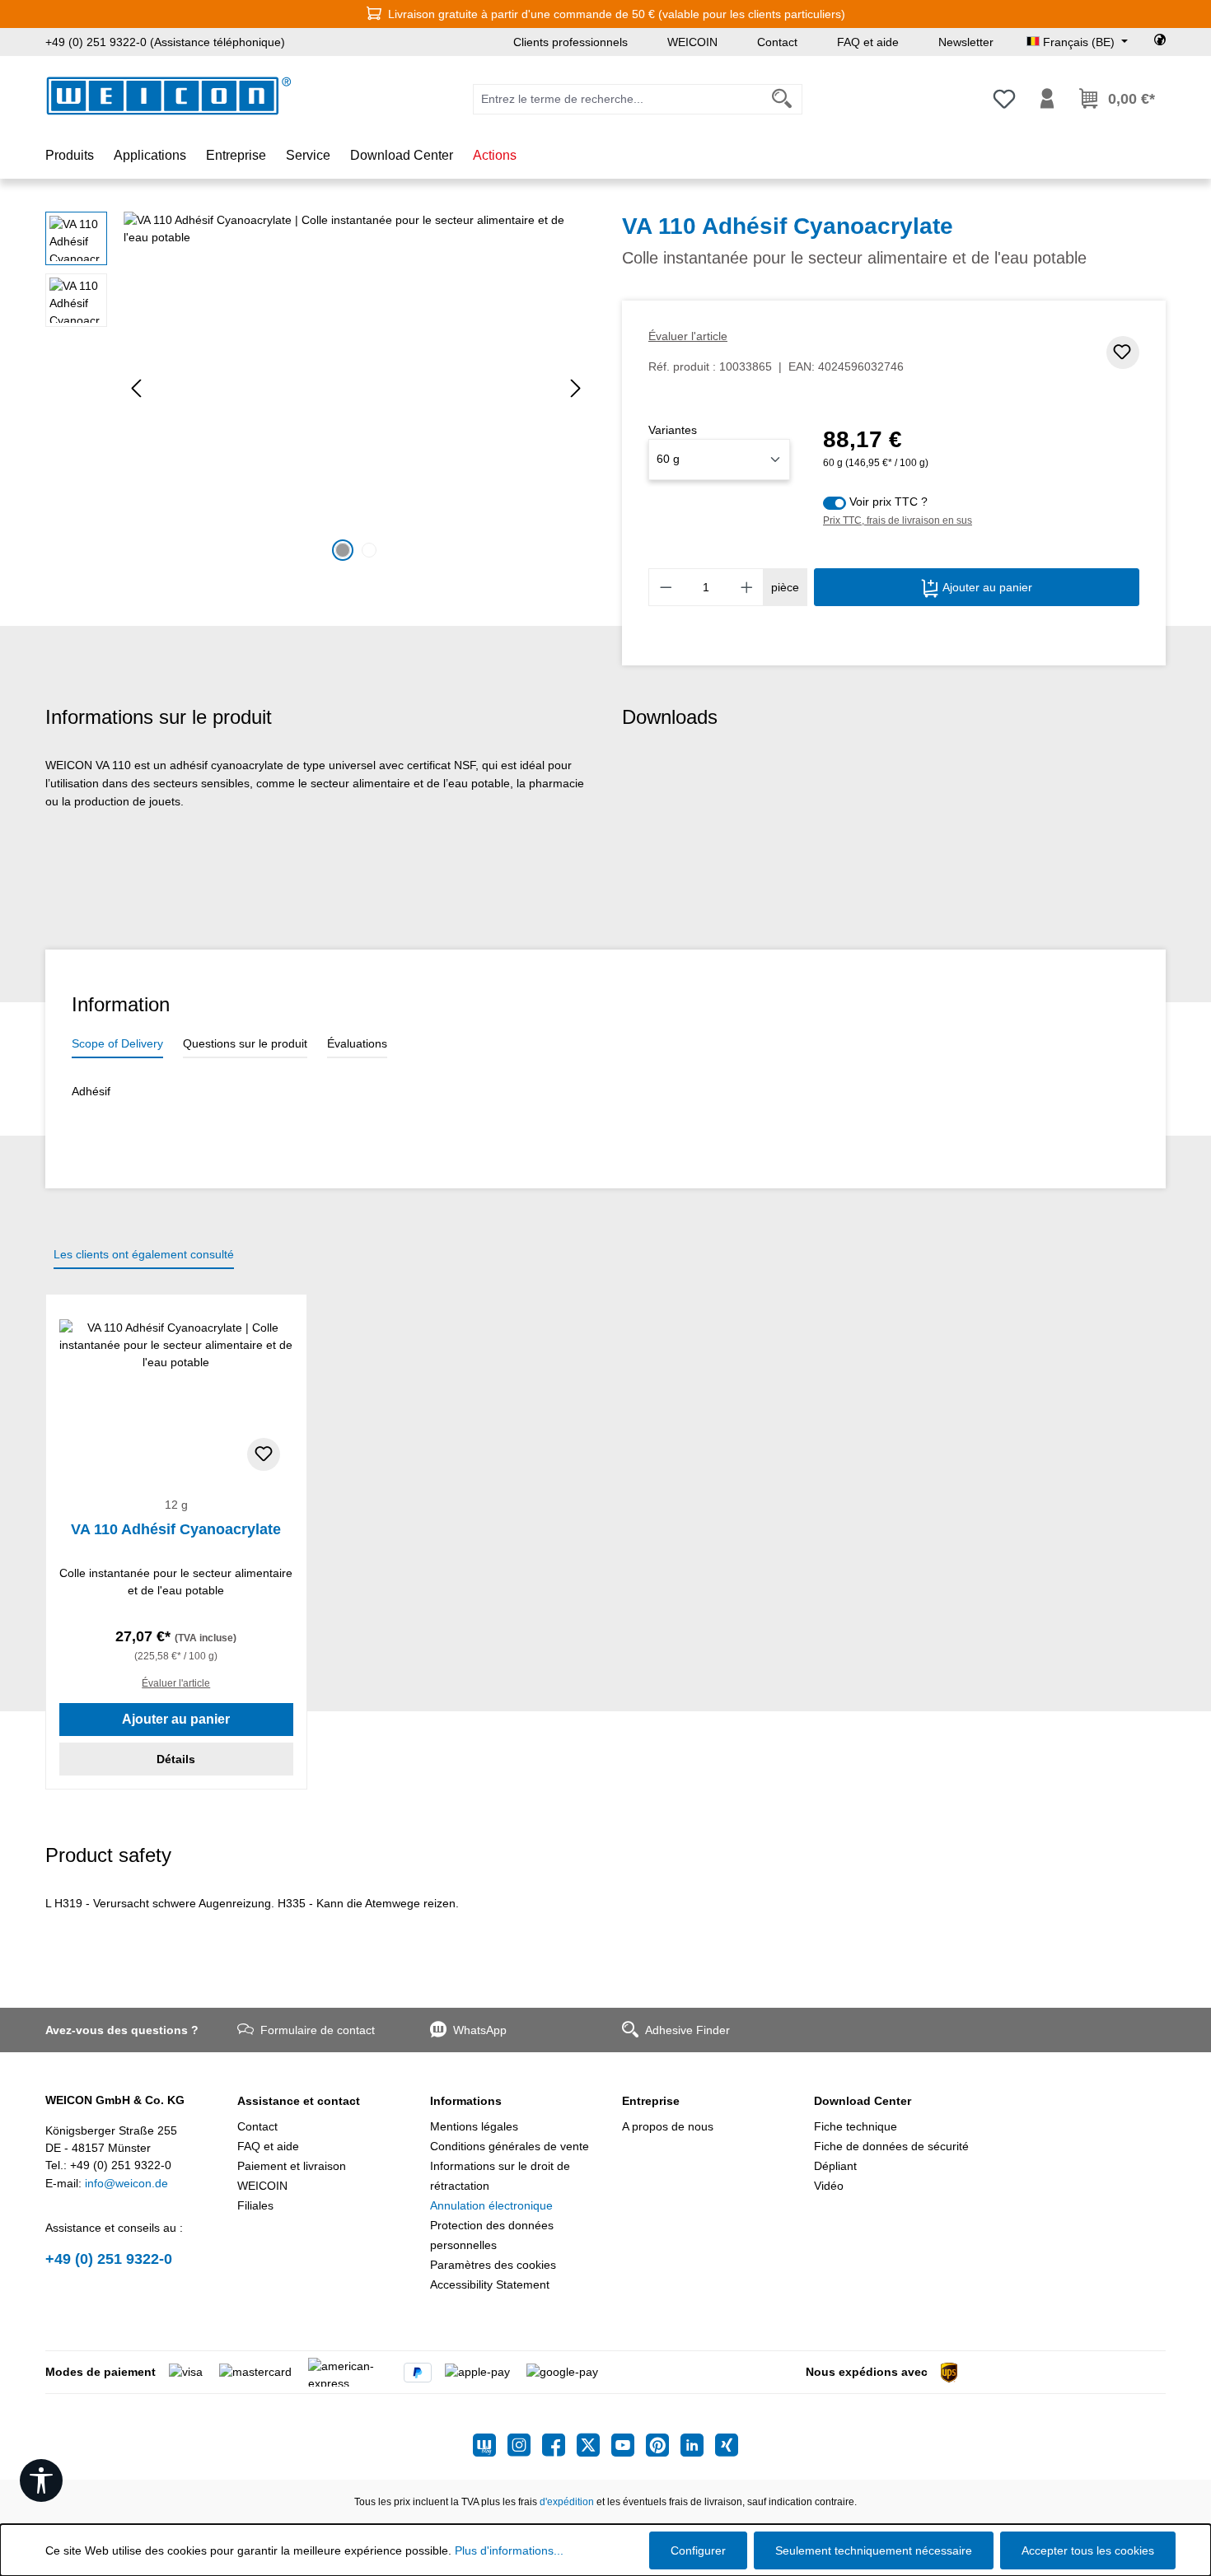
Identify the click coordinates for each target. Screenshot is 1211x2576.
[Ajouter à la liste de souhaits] (1123, 352)
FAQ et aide (868, 42)
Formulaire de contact (318, 2030)
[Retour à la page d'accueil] (169, 96)
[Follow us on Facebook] (559, 2445)
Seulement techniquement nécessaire (874, 2550)
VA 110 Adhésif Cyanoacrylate (176, 1529)
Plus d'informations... (509, 2550)
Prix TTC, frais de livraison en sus (898, 520)
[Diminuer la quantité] (666, 587)
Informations (466, 2101)
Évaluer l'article (688, 336)
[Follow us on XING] (727, 2445)
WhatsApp (480, 2030)
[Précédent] (136, 388)
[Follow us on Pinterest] (663, 2445)
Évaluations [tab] (357, 1043)
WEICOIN (692, 42)
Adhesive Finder (687, 2030)
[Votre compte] (1047, 99)
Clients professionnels (570, 42)
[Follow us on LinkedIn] (698, 2445)
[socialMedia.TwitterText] (594, 2445)
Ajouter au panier (986, 587)
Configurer (698, 2550)
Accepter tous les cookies (1088, 2550)
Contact (777, 42)
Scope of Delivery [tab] (117, 1043)
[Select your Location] (1160, 42)
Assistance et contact (299, 2101)
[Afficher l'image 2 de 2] (369, 550)
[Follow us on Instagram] (525, 2445)
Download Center (863, 2101)
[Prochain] (576, 388)
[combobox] (618, 99)
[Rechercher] (782, 99)
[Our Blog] (490, 2445)
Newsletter (966, 42)
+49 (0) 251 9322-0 (109, 2259)
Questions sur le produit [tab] (245, 1043)
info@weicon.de (126, 2183)
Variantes (673, 430)
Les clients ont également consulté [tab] (144, 1254)
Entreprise (651, 2101)
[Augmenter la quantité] (747, 587)
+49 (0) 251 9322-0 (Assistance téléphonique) (165, 42)
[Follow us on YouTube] (629, 2445)
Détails (176, 1759)
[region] (317, 389)
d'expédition (567, 2502)
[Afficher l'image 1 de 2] (343, 550)
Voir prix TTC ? (888, 502)
